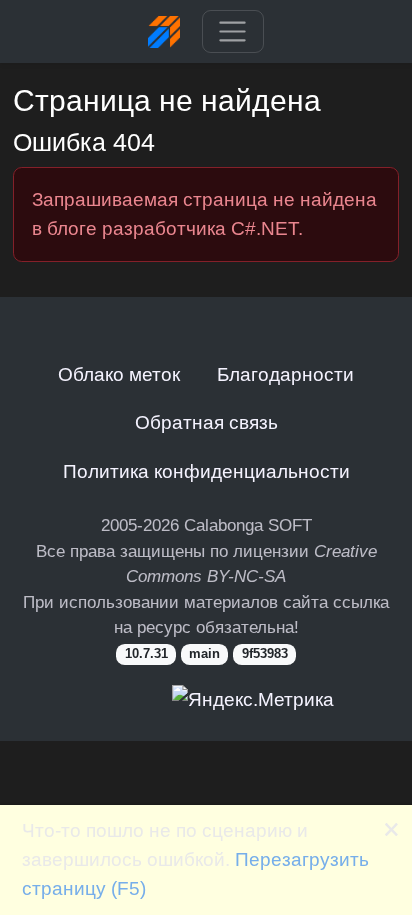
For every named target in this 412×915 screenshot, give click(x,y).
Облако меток (119, 374)
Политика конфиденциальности (206, 471)
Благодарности (285, 374)
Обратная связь (206, 422)
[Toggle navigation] (232, 32)
